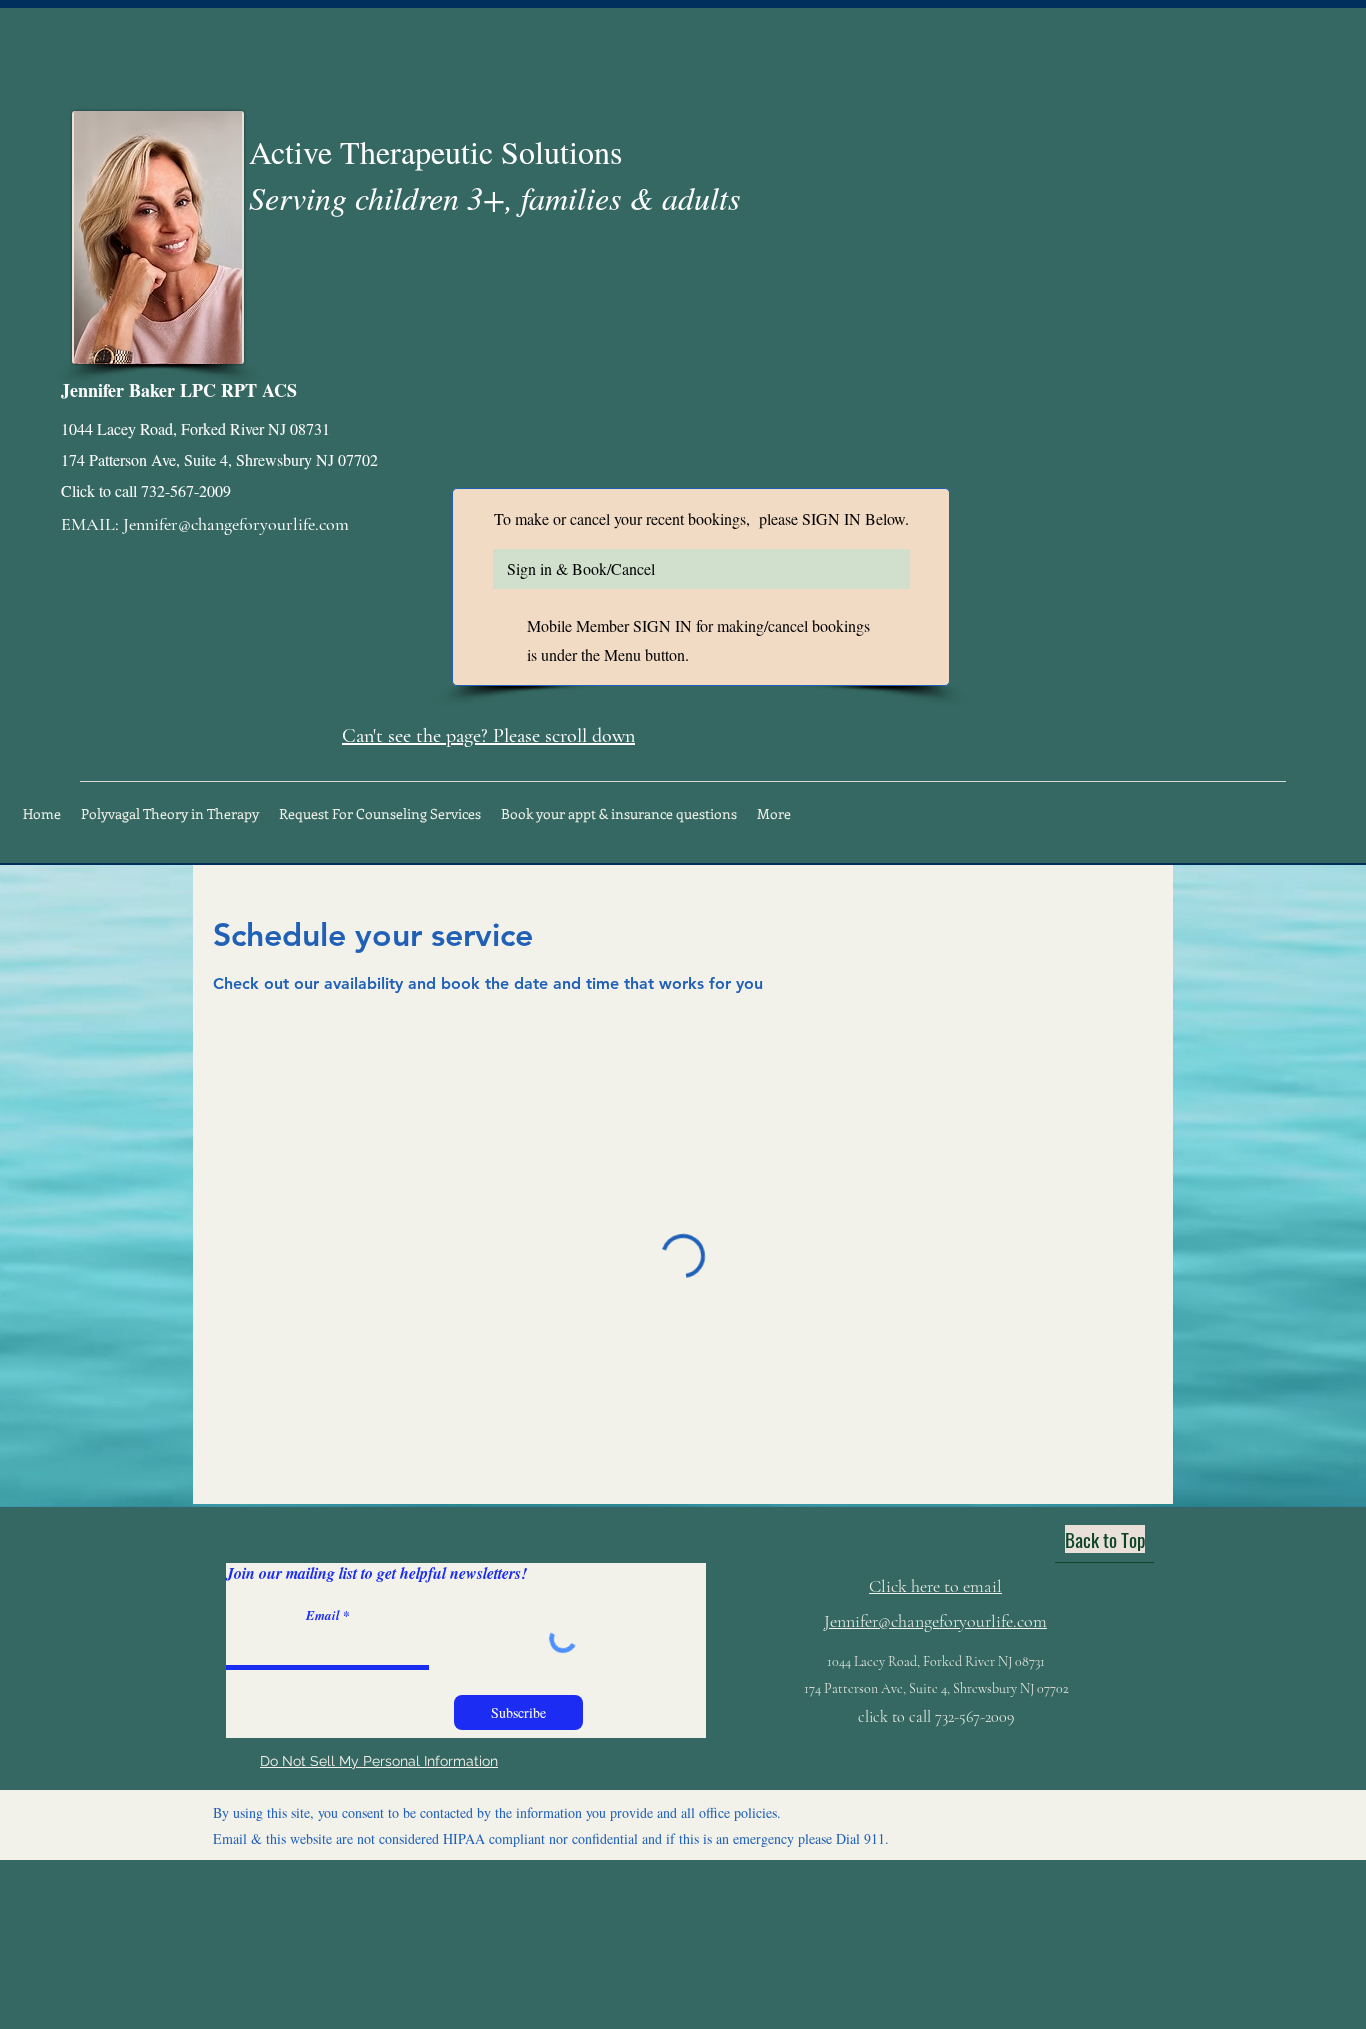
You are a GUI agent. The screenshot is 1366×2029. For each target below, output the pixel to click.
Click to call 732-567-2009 (146, 490)
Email (323, 1615)
